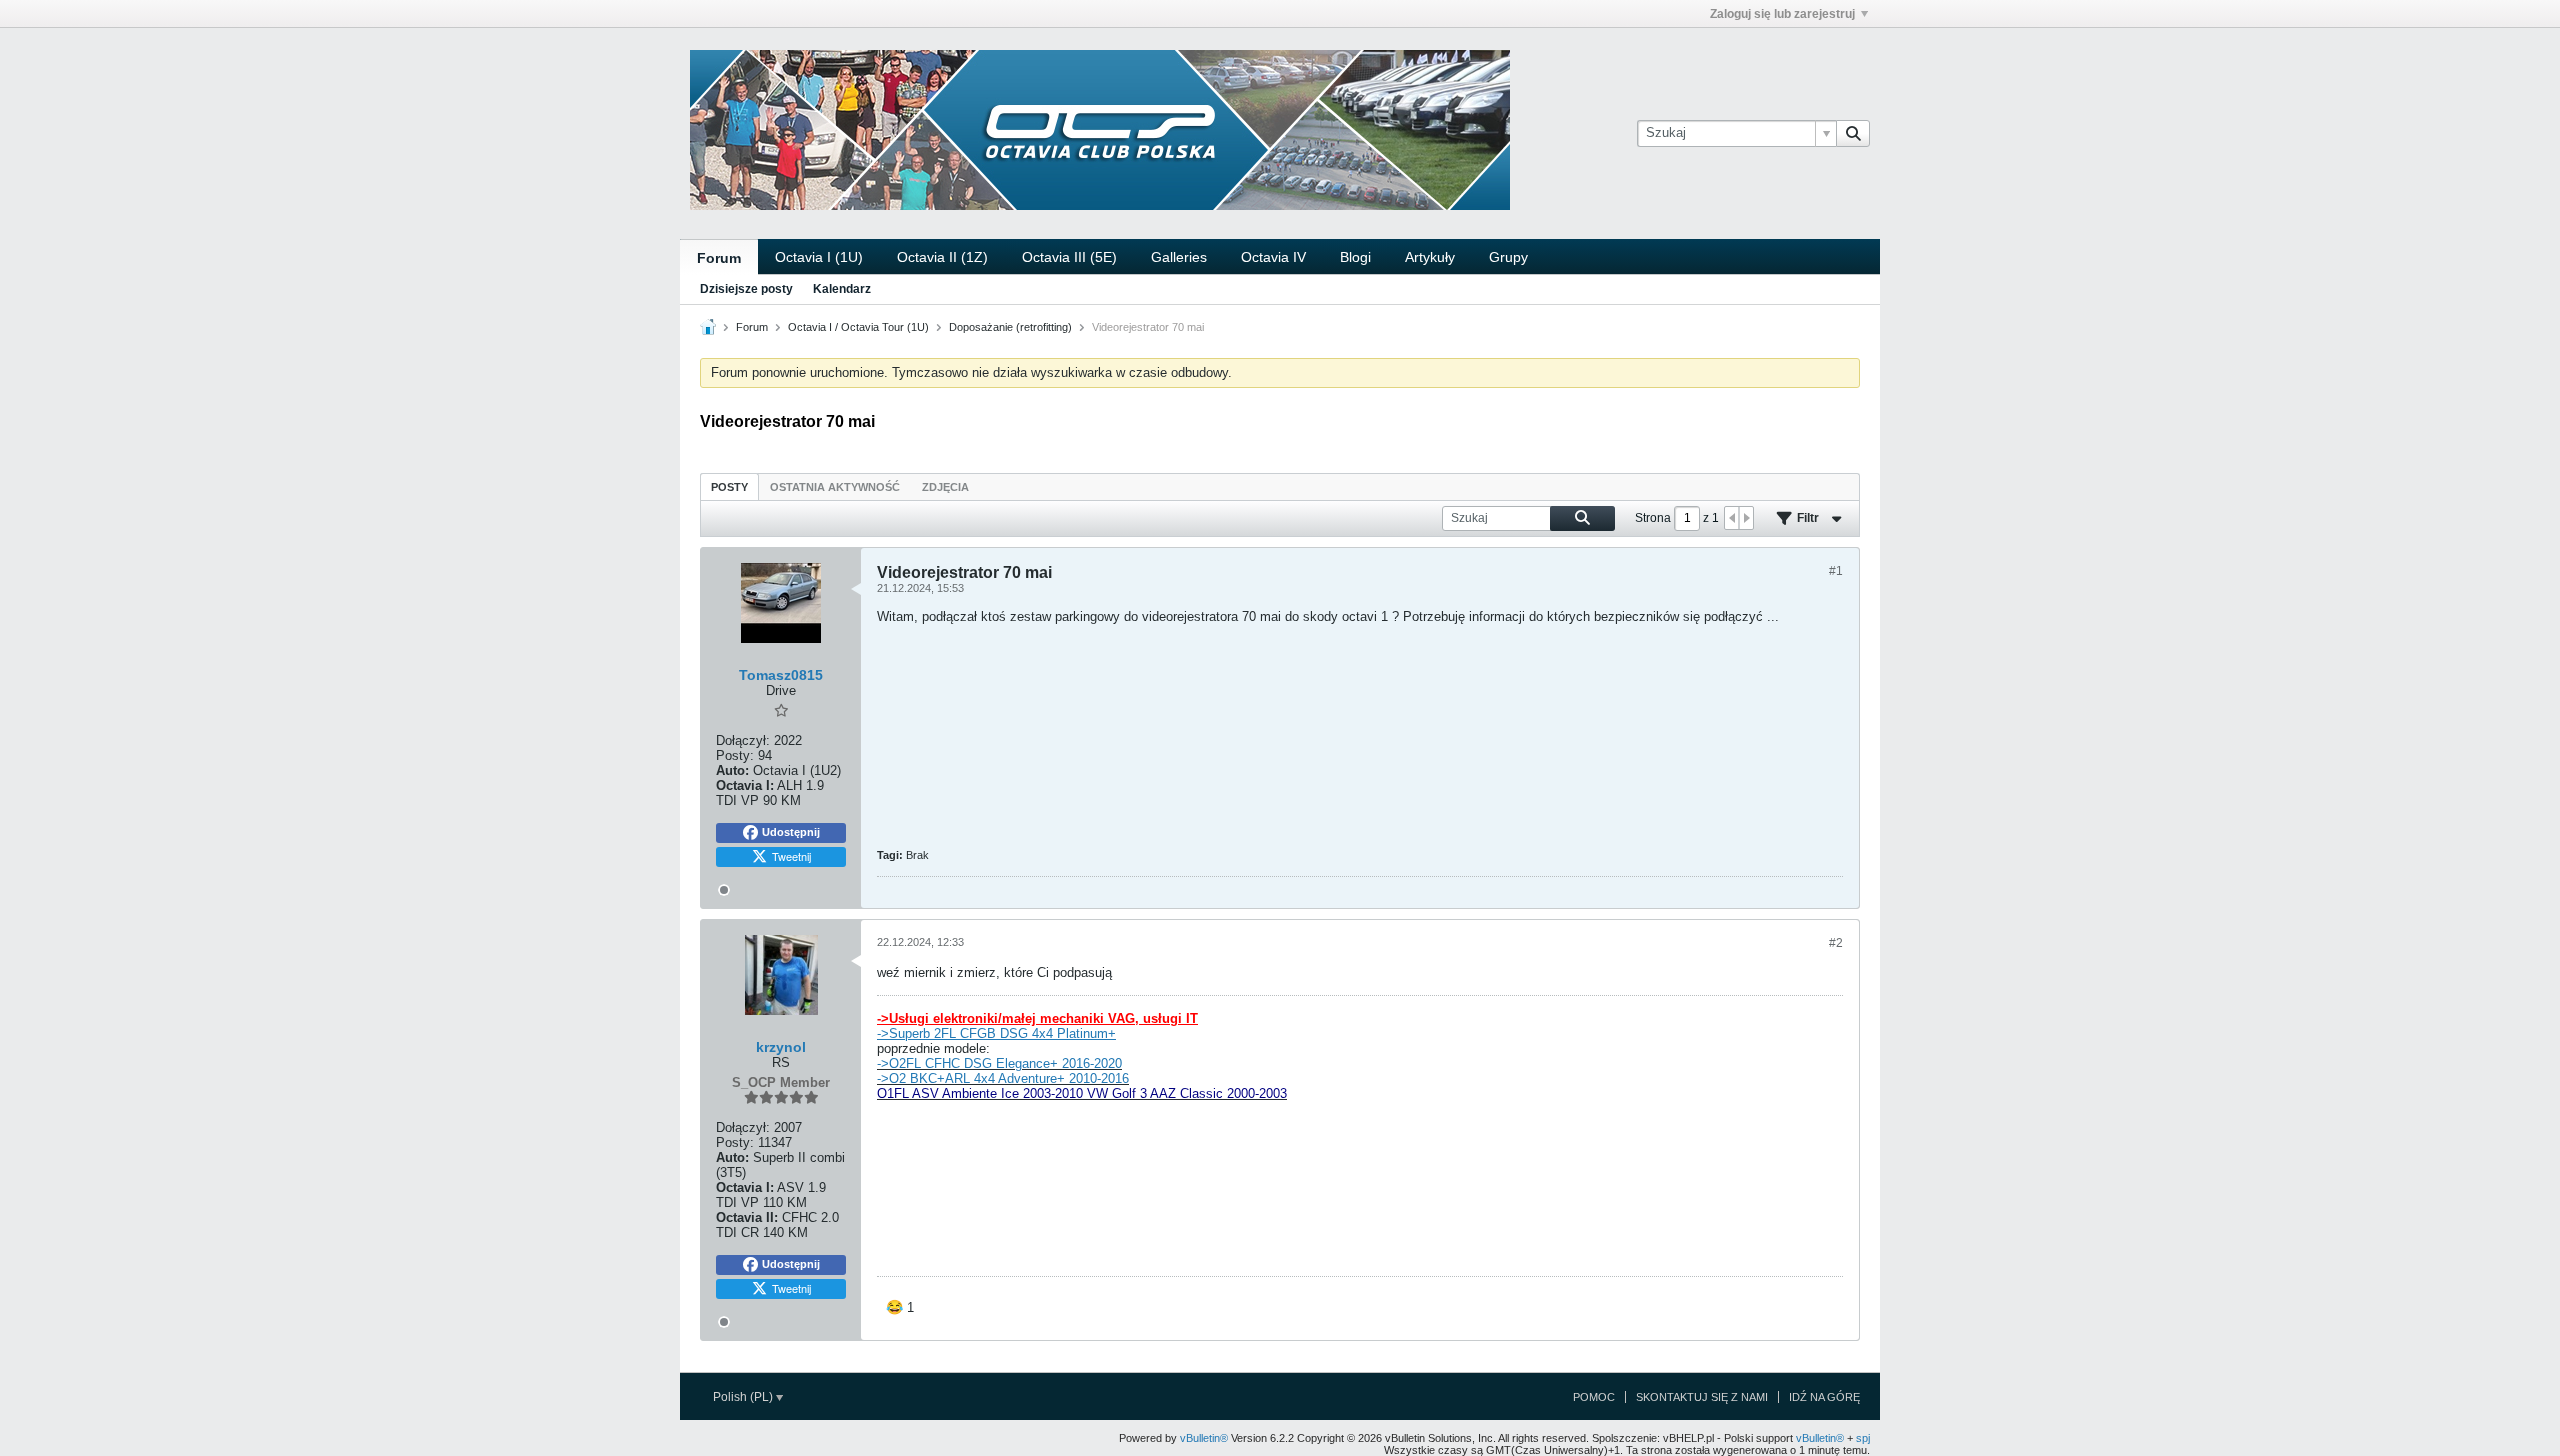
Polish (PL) (744, 1397)
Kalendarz (842, 289)
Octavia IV (1273, 257)
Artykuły (1430, 257)
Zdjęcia (945, 487)
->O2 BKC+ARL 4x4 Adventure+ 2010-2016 (1003, 1078)
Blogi (1355, 257)
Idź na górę (1824, 1397)
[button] (900, 1308)
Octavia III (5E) (1069, 257)
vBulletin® (1204, 1438)
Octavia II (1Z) (942, 257)
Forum (719, 258)
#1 (1836, 571)
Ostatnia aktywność (835, 487)
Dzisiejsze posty (746, 289)
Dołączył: (743, 740)
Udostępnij (791, 832)
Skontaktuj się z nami (1702, 1397)
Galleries (1179, 257)
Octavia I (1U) (819, 257)
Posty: (735, 755)
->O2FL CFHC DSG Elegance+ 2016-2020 (999, 1063)
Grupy (1508, 257)
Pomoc (1594, 1397)
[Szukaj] (1853, 133)
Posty (729, 487)
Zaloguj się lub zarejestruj (1782, 14)
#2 (1836, 943)
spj (1863, 1438)
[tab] (729, 486)
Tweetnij (791, 856)
